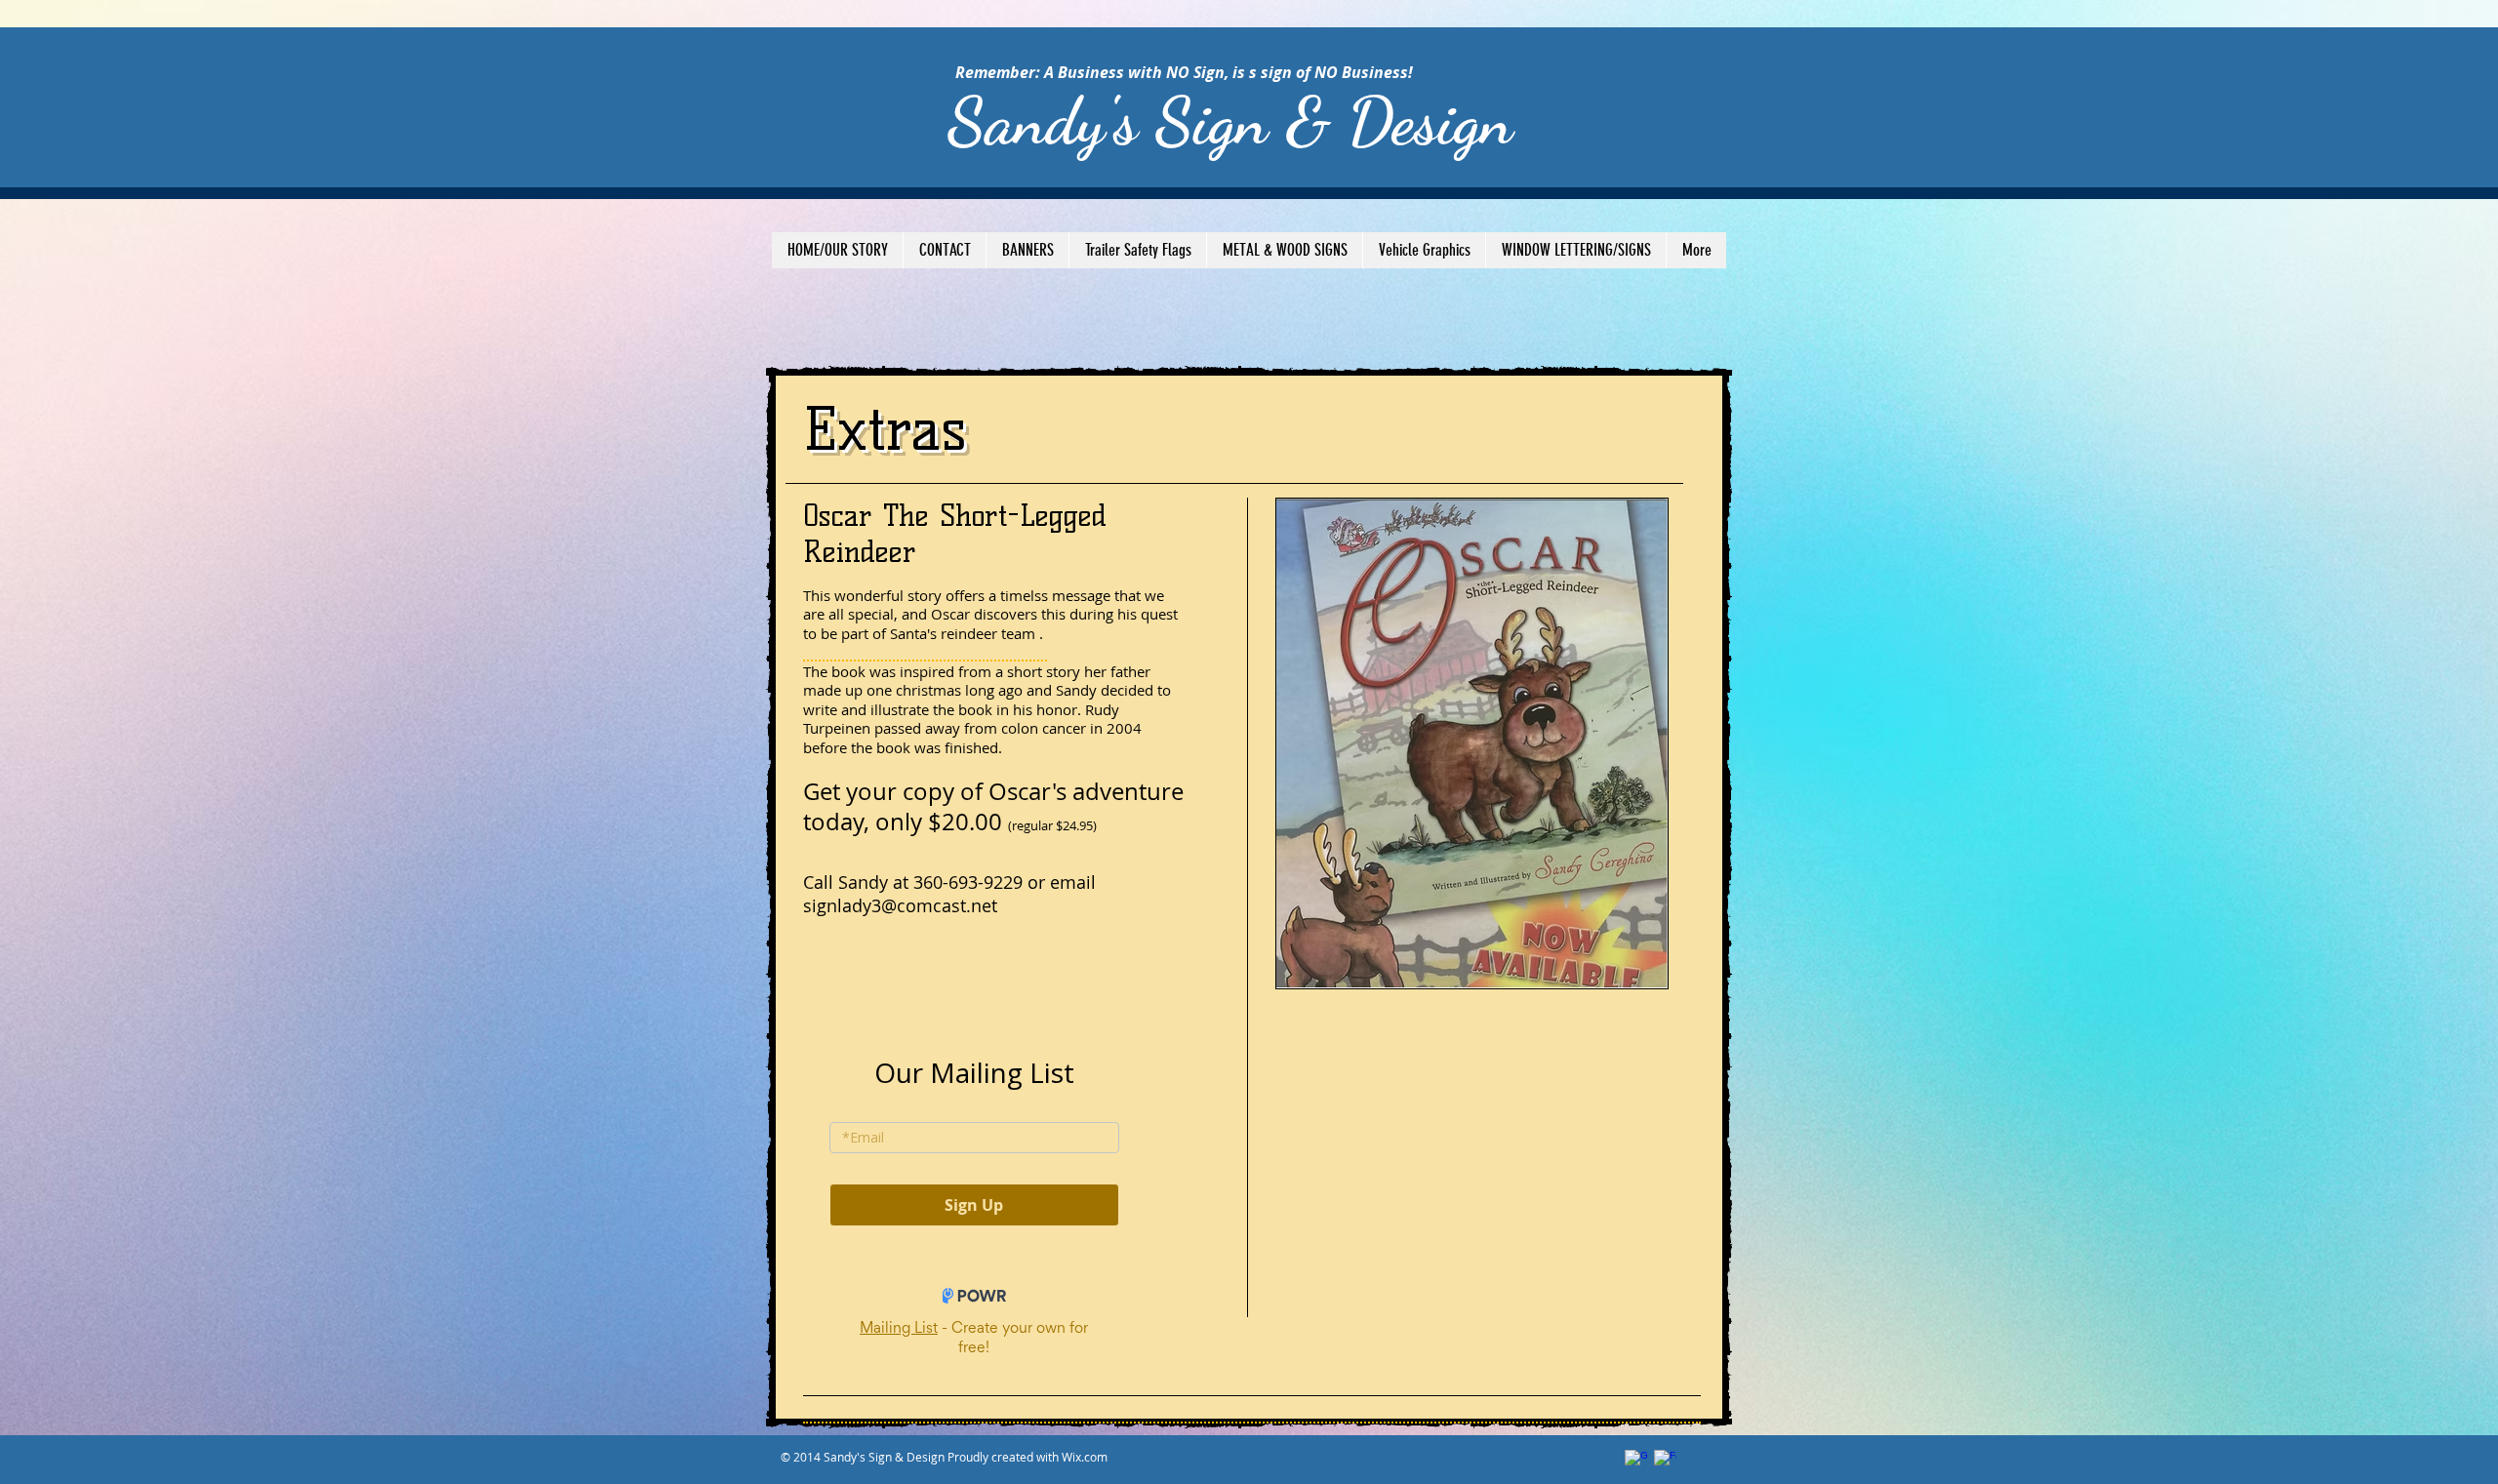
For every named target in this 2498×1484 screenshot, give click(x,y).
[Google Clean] (1636, 1461)
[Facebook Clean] (1665, 1461)
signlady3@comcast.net (900, 905)
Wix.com (1085, 1457)
